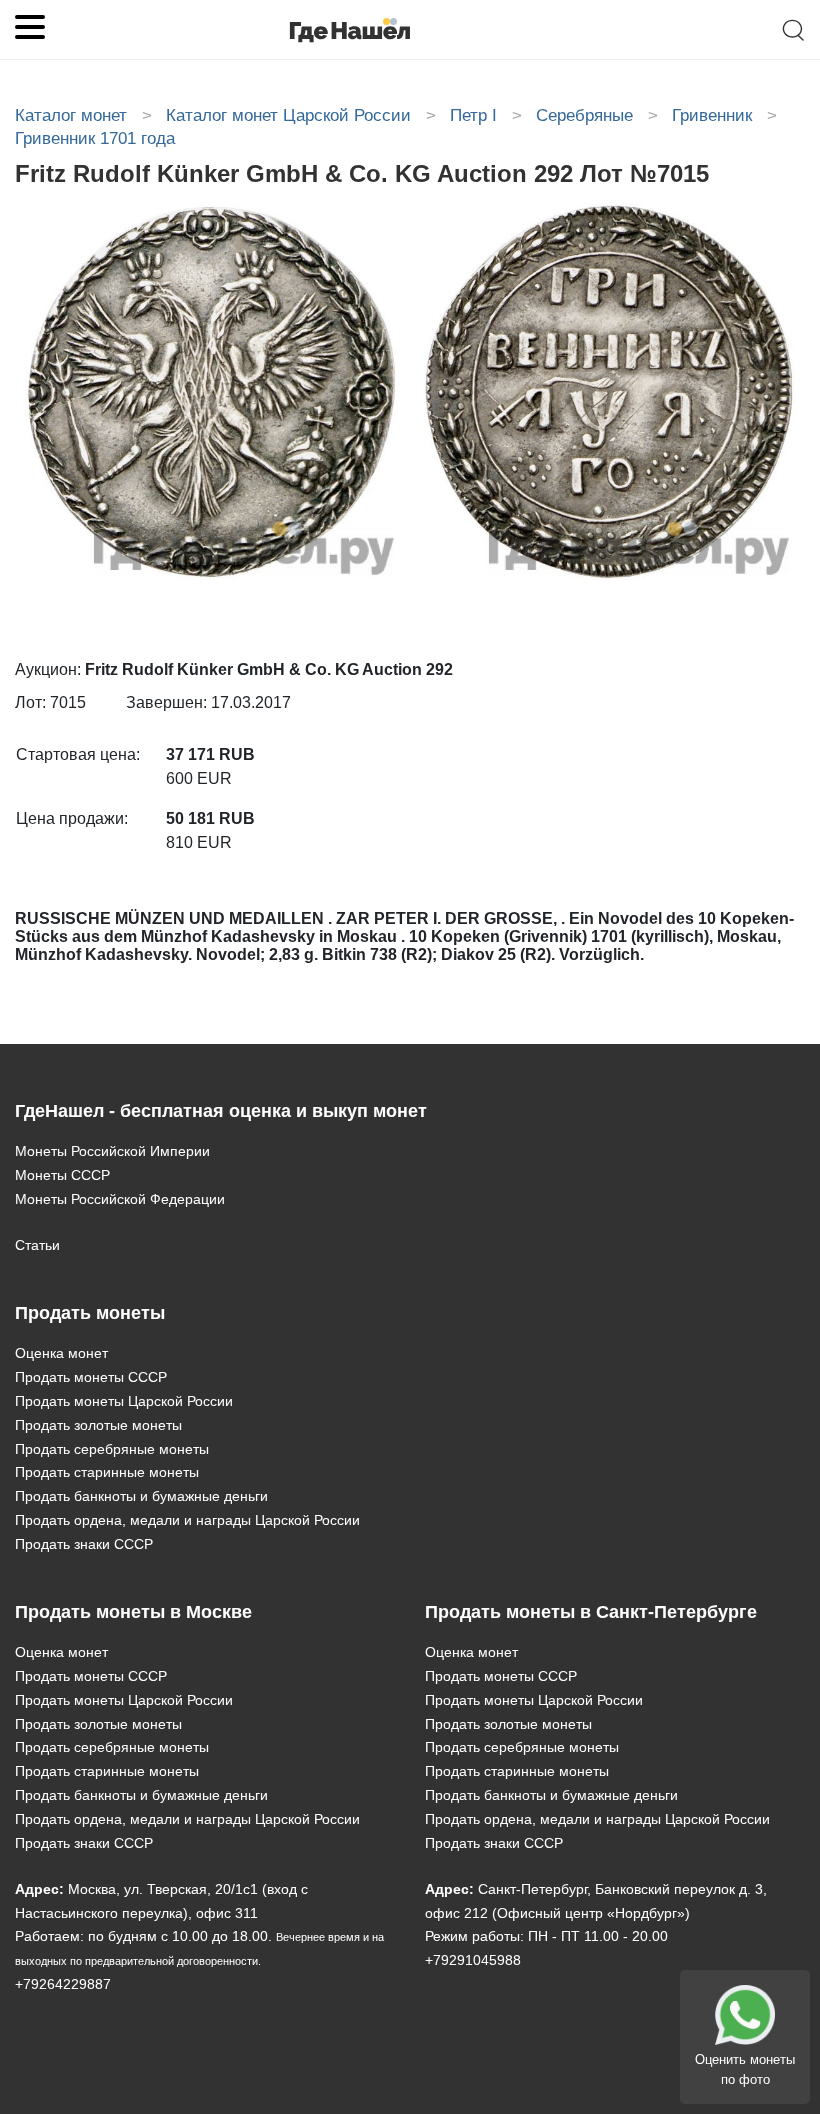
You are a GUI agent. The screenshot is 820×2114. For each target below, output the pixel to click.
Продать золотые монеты (98, 1425)
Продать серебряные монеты (112, 1449)
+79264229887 (63, 1984)
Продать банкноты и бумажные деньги (141, 1496)
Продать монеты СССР (91, 1377)
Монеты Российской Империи (112, 1151)
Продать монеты (90, 1313)
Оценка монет (61, 1353)
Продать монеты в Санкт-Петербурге (591, 1612)
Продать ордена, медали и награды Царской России (187, 1520)
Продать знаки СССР (84, 1544)
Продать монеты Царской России (124, 1401)
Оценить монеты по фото (745, 2069)
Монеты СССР (62, 1175)
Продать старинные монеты (107, 1472)
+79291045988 (473, 1960)
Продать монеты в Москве (133, 1612)
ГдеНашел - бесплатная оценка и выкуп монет (221, 1111)
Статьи (37, 1245)
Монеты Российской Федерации (120, 1199)
